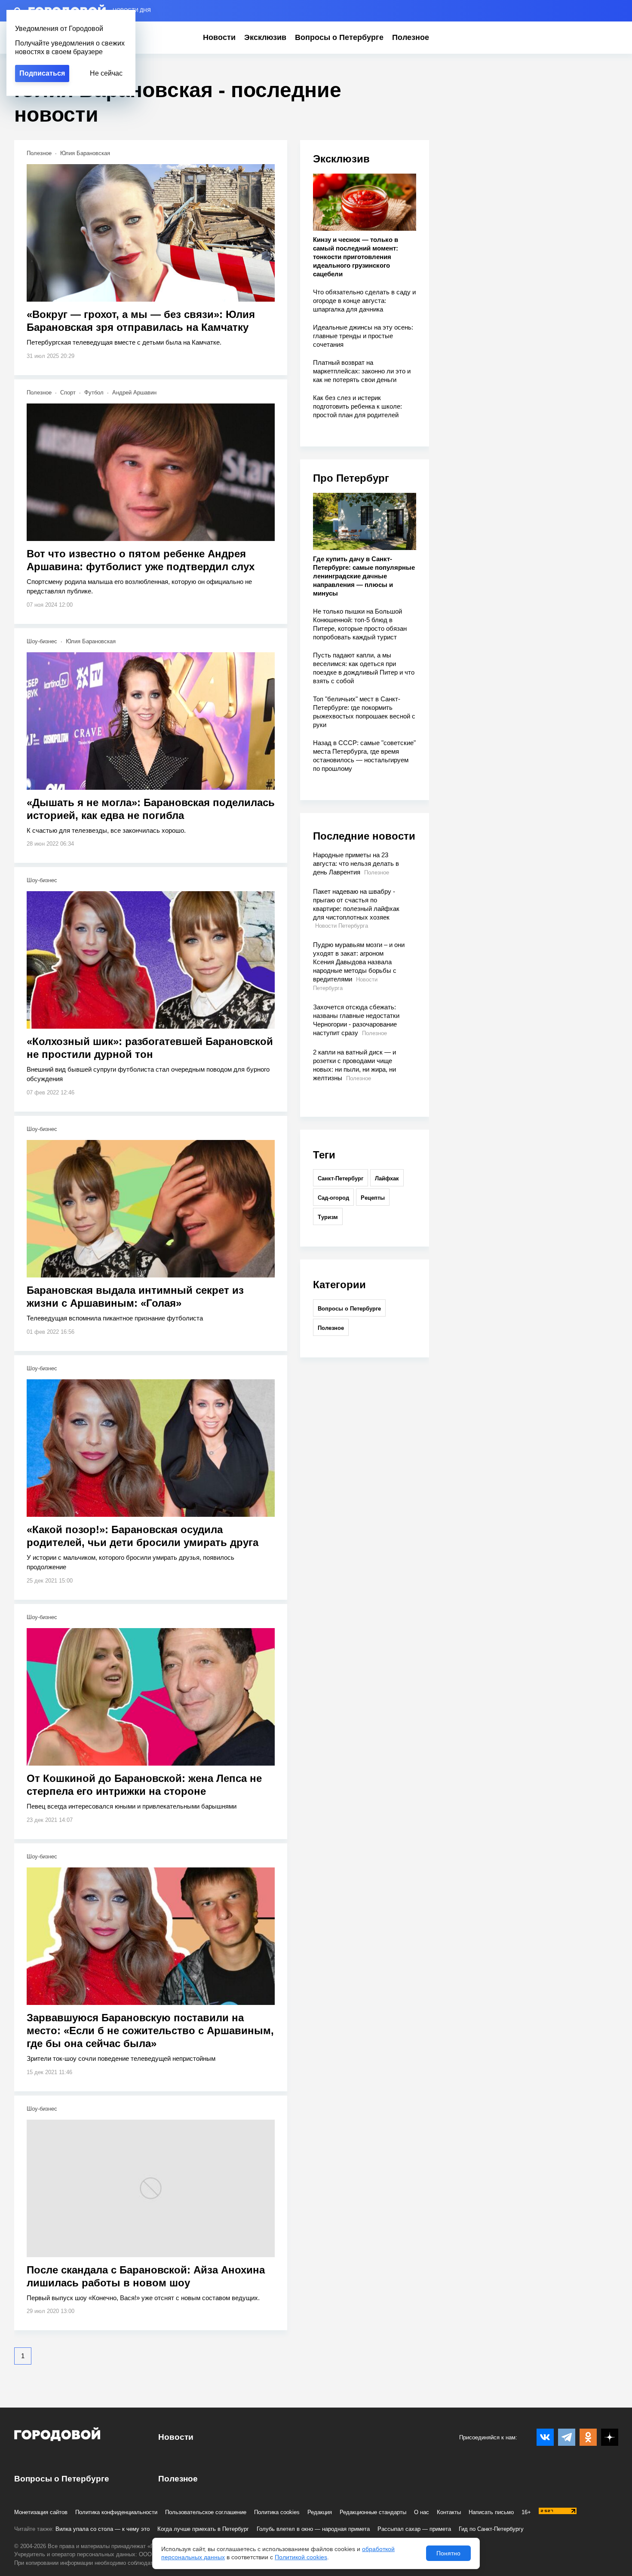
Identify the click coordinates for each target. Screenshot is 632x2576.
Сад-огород (333, 1198)
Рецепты (373, 1198)
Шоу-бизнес (42, 641)
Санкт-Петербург (341, 1178)
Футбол (94, 393)
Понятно (448, 2553)
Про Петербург (351, 478)
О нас (422, 2512)
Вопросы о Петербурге (339, 37)
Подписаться (42, 73)
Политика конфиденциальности (116, 2512)
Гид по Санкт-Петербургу (491, 2529)
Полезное (411, 37)
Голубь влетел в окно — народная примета (313, 2529)
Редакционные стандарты (373, 2512)
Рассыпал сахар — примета (414, 2529)
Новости (219, 37)
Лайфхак (387, 1178)
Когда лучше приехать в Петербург (203, 2529)
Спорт (68, 393)
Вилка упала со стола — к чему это (103, 2529)
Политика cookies (277, 2512)
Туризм (328, 1217)
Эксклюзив (265, 37)
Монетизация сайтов (41, 2512)
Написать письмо (491, 2512)
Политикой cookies (301, 2557)
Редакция (320, 2512)
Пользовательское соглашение (206, 2512)
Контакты (449, 2512)
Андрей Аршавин (134, 393)
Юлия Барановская (85, 153)
